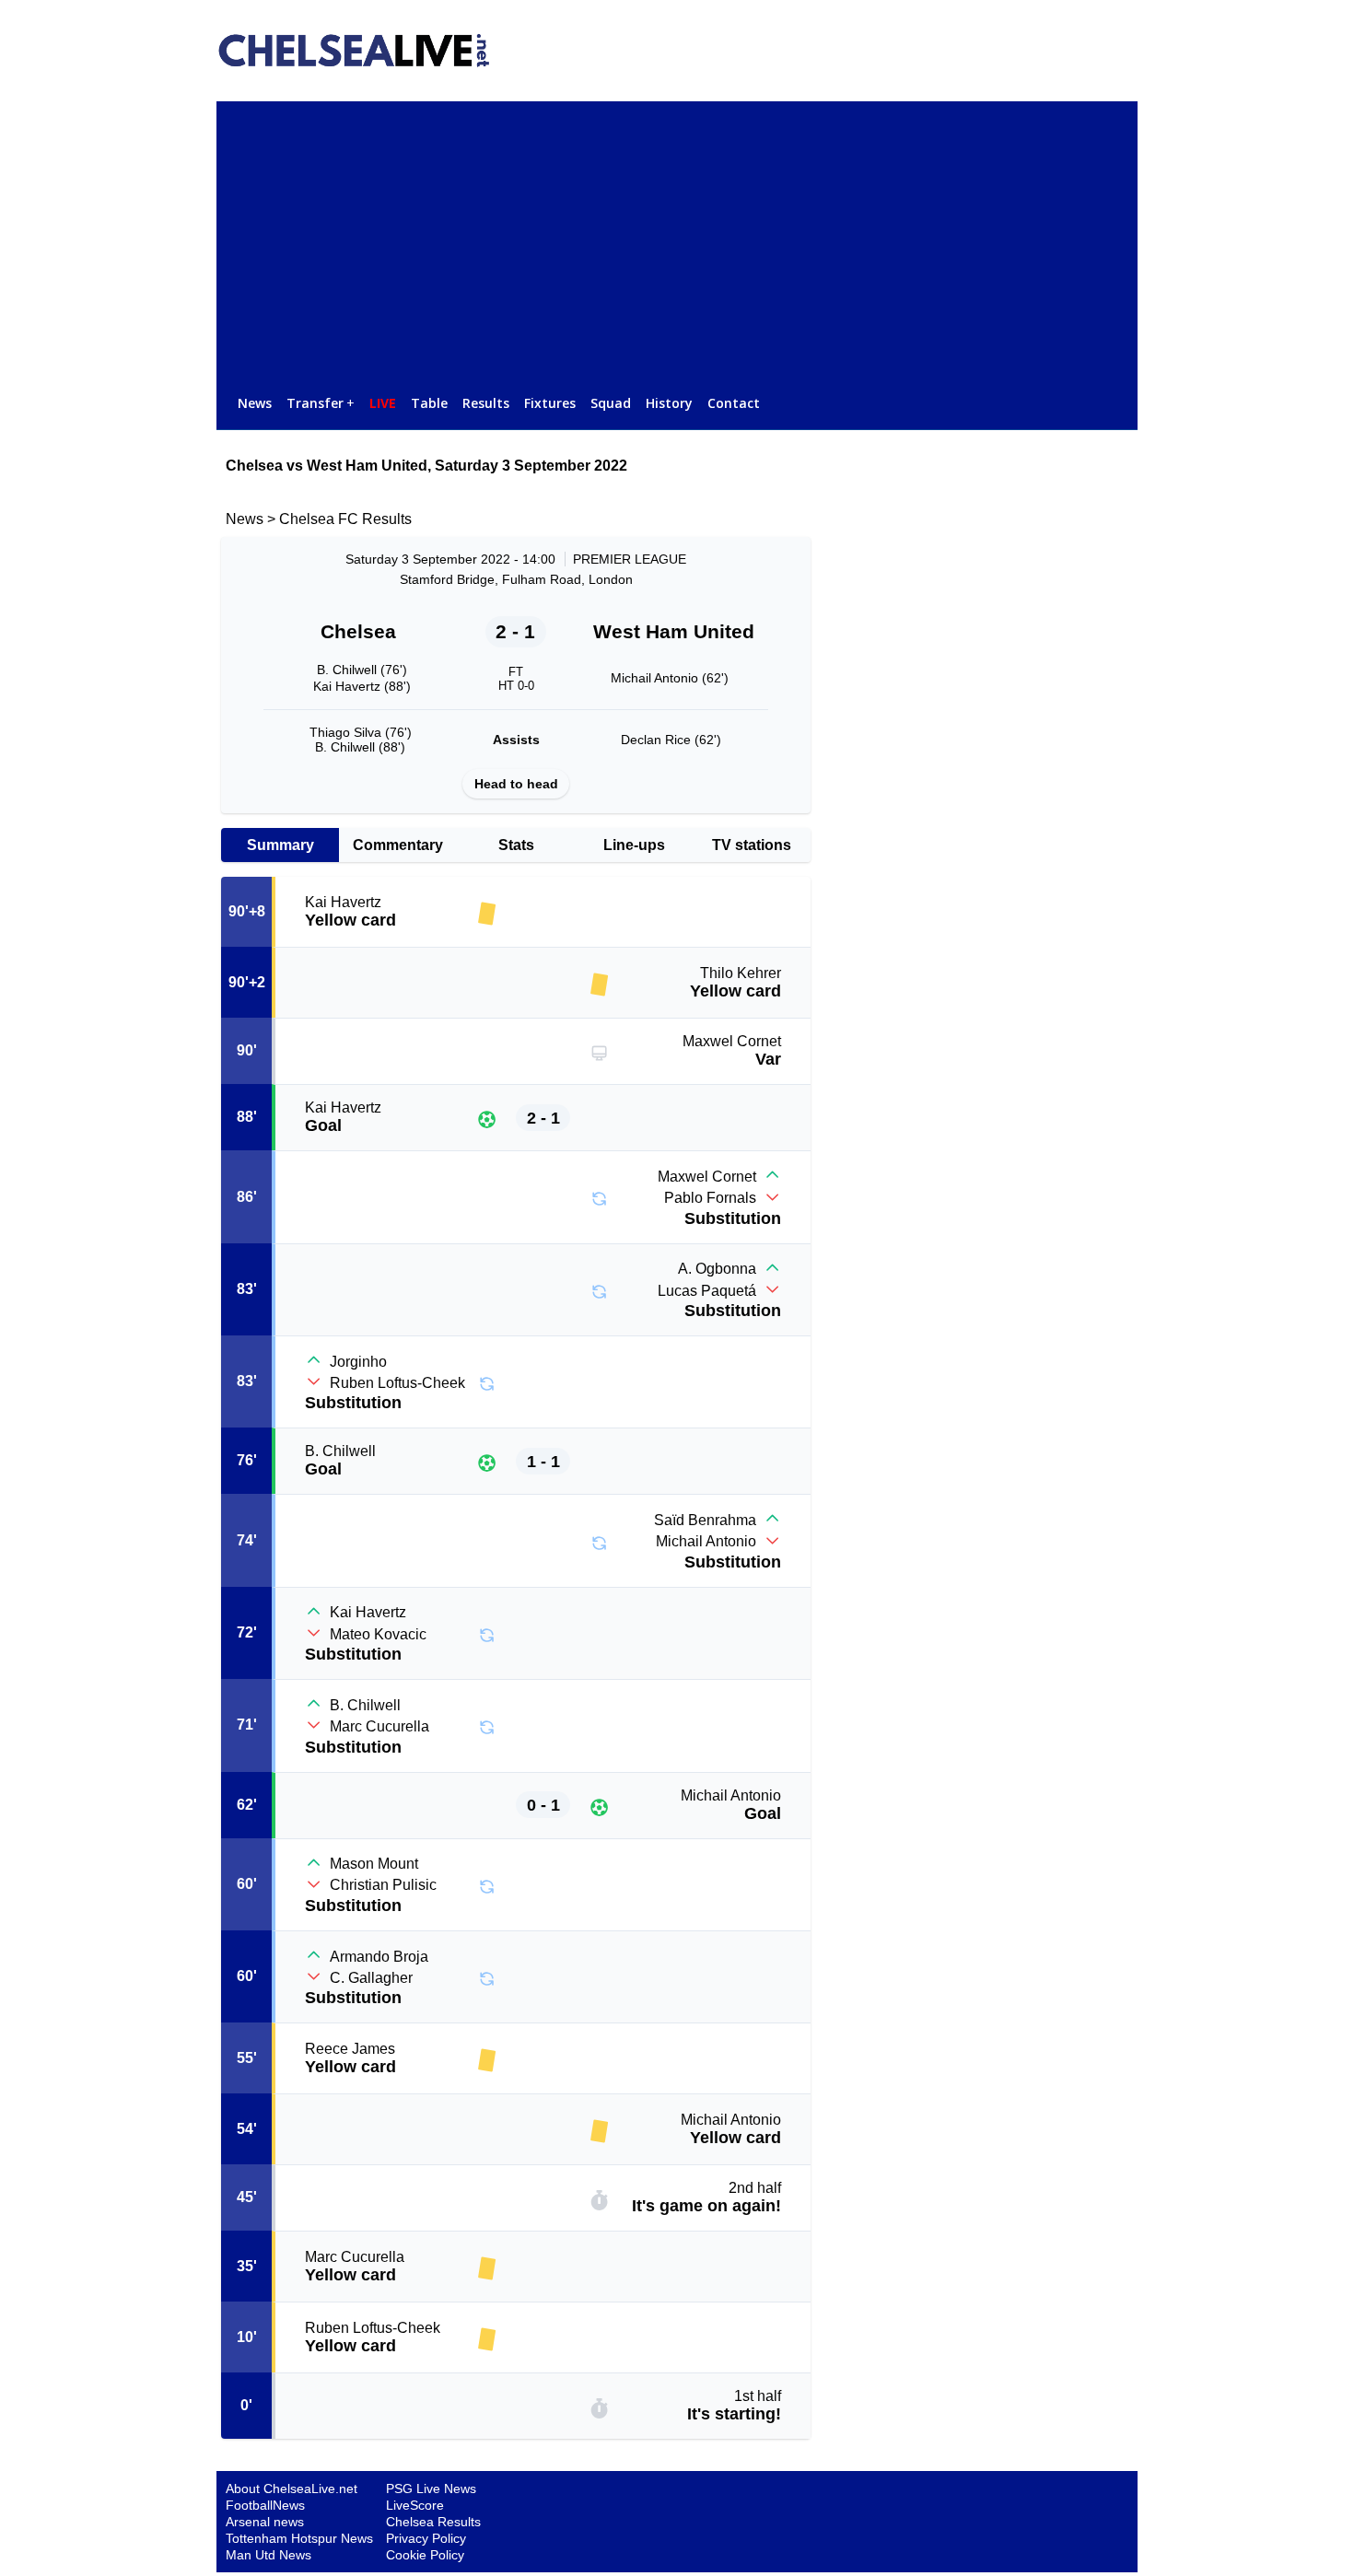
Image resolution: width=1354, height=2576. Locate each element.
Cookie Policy (425, 2555)
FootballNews (265, 2505)
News (255, 403)
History (669, 403)
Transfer (321, 403)
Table (429, 403)
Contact (734, 403)
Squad (611, 403)
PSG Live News (431, 2489)
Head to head (516, 784)
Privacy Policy (426, 2538)
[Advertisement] (677, 239)
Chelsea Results (433, 2522)
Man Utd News (268, 2555)
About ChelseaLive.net (292, 2489)
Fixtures (550, 403)
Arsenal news (265, 2522)
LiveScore (415, 2505)
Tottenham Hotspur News (299, 2538)
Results (486, 403)
